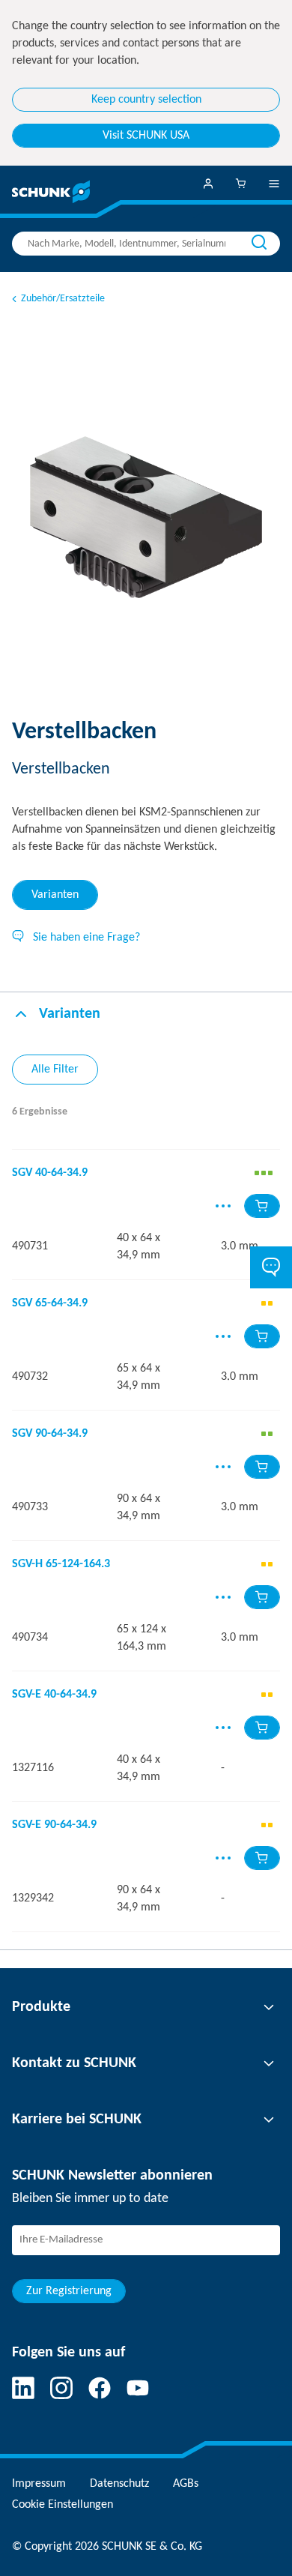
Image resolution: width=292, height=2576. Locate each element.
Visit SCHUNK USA (146, 136)
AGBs (186, 2484)
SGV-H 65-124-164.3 (61, 1564)
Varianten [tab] (55, 895)
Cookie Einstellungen (63, 2505)
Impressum (39, 2484)
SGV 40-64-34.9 (50, 1173)
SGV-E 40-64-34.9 (54, 1695)
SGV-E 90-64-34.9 (54, 1825)
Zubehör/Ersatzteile (63, 299)
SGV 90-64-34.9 (50, 1434)
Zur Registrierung (69, 2291)
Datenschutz (119, 2484)
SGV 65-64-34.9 (50, 1303)
